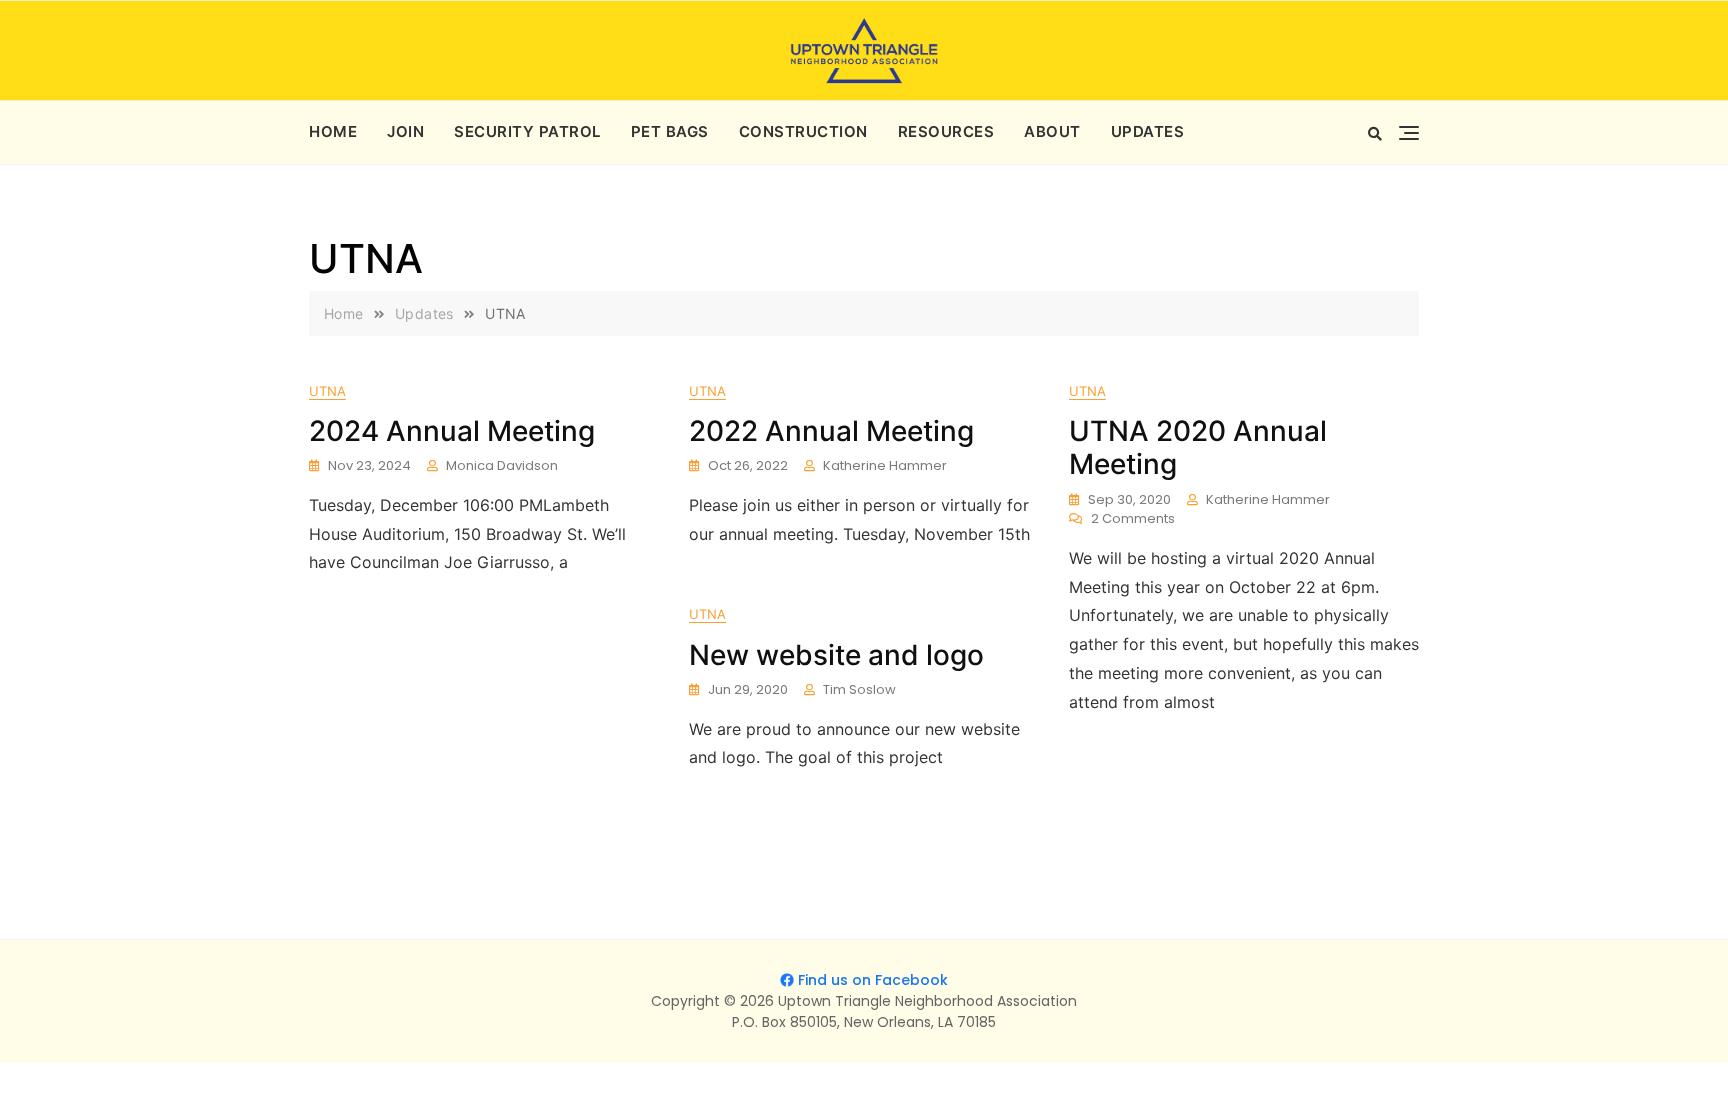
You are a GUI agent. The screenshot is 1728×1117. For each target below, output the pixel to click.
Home (333, 131)
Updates (1148, 131)
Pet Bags (670, 131)
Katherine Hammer (885, 465)
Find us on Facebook (873, 980)
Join (405, 131)
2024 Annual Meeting (452, 431)
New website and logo (836, 655)
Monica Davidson (502, 465)
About (1052, 131)
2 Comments (1133, 519)
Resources (946, 131)
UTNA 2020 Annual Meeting (1198, 448)
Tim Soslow (859, 689)
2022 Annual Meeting (831, 431)
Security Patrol (527, 131)
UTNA (327, 391)
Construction (803, 131)
